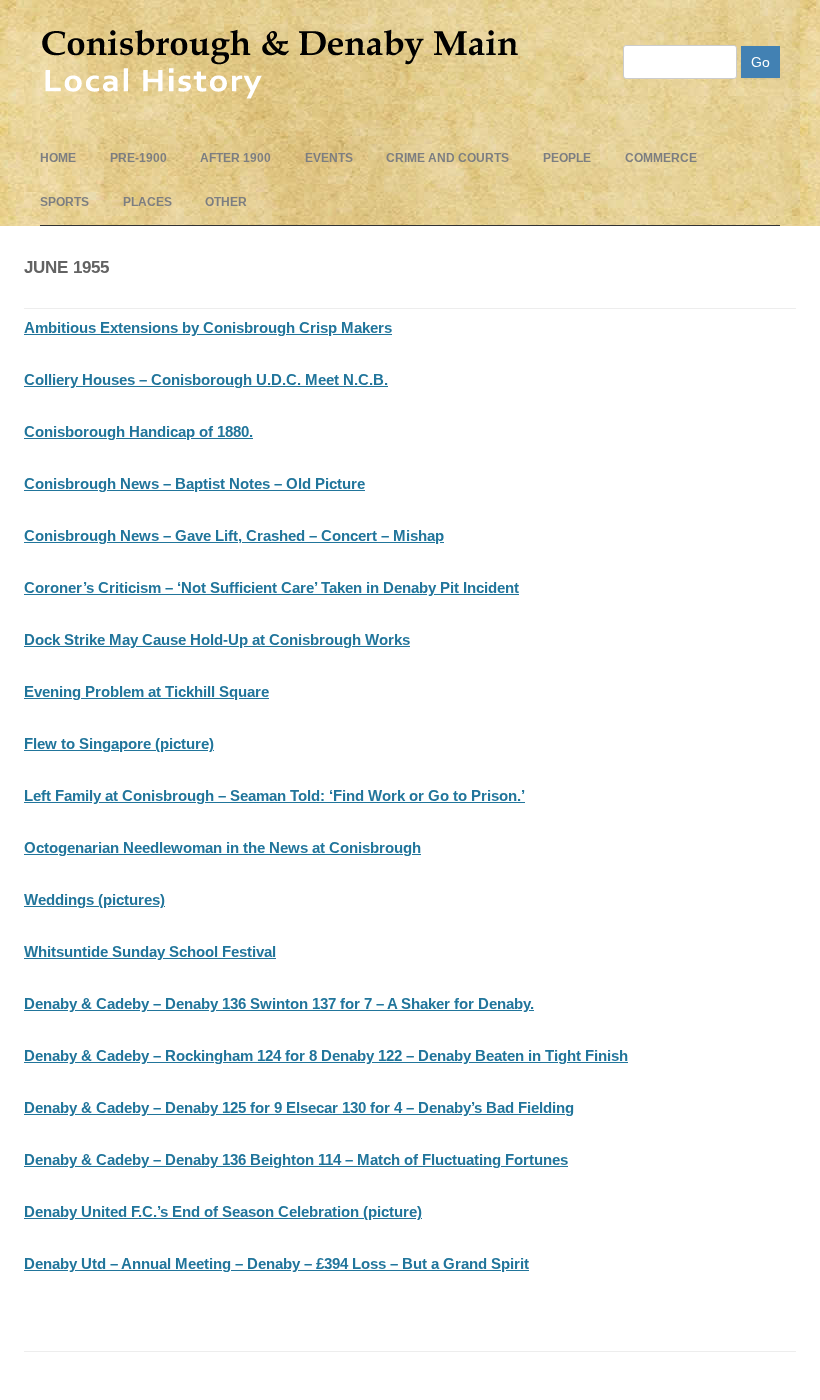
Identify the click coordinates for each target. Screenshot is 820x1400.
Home (58, 158)
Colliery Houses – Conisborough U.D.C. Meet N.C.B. (206, 379)
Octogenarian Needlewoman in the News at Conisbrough (222, 847)
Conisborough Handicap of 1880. (138, 431)
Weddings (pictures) (94, 899)
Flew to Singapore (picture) (119, 743)
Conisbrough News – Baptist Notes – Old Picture (194, 483)
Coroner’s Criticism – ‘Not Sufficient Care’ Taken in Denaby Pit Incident (271, 587)
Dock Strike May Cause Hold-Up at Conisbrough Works (217, 639)
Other (226, 202)
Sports (64, 202)
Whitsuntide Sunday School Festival (150, 951)
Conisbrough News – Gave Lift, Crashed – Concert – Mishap (234, 535)
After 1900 (235, 158)
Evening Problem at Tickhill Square (146, 691)
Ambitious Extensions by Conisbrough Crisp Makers (208, 327)
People (567, 158)
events (329, 158)
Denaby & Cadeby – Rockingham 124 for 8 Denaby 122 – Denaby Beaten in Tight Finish (326, 1055)
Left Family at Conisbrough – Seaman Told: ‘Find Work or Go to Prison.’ (274, 795)
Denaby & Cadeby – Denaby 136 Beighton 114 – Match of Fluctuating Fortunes (296, 1159)
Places (147, 202)
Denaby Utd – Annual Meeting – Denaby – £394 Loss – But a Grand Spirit (276, 1263)
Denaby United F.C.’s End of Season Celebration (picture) (223, 1211)
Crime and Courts (447, 158)
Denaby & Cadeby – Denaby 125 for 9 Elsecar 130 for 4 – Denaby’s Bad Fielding (299, 1107)
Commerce (661, 158)
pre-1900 (138, 158)
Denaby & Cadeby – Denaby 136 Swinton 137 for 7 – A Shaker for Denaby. (279, 1003)
